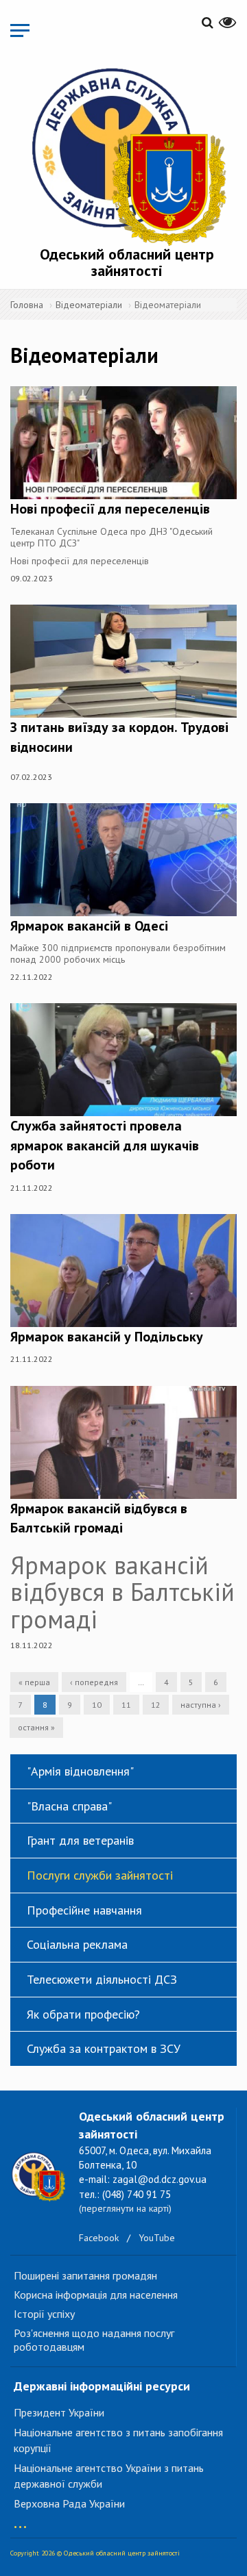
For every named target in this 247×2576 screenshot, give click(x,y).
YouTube (157, 2238)
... (20, 2520)
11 (126, 1705)
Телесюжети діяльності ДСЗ (102, 1979)
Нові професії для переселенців (110, 509)
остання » (36, 1727)
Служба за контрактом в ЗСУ (104, 2048)
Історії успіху (44, 2314)
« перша (34, 1682)
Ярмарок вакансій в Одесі (89, 926)
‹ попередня (94, 1682)
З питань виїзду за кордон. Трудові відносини (119, 737)
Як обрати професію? (83, 2014)
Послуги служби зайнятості (100, 1875)
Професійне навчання (84, 1910)
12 (156, 1705)
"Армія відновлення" (80, 1771)
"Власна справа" (69, 1806)
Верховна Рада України (69, 2503)
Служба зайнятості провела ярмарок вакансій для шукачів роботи (105, 1145)
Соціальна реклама (77, 1944)
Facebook (99, 2238)
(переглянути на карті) (125, 2208)
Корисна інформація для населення (96, 2295)
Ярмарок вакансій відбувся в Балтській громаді (99, 1518)
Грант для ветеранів (80, 1840)
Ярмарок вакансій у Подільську (107, 1337)
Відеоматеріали (89, 305)
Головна (27, 305)
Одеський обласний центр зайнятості (127, 262)
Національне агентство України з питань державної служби (109, 2476)
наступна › (201, 1705)
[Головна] (127, 154)
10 (97, 1705)
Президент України (59, 2412)
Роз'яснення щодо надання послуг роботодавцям (94, 2340)
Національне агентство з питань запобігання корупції (118, 2440)
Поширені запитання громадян (85, 2275)
